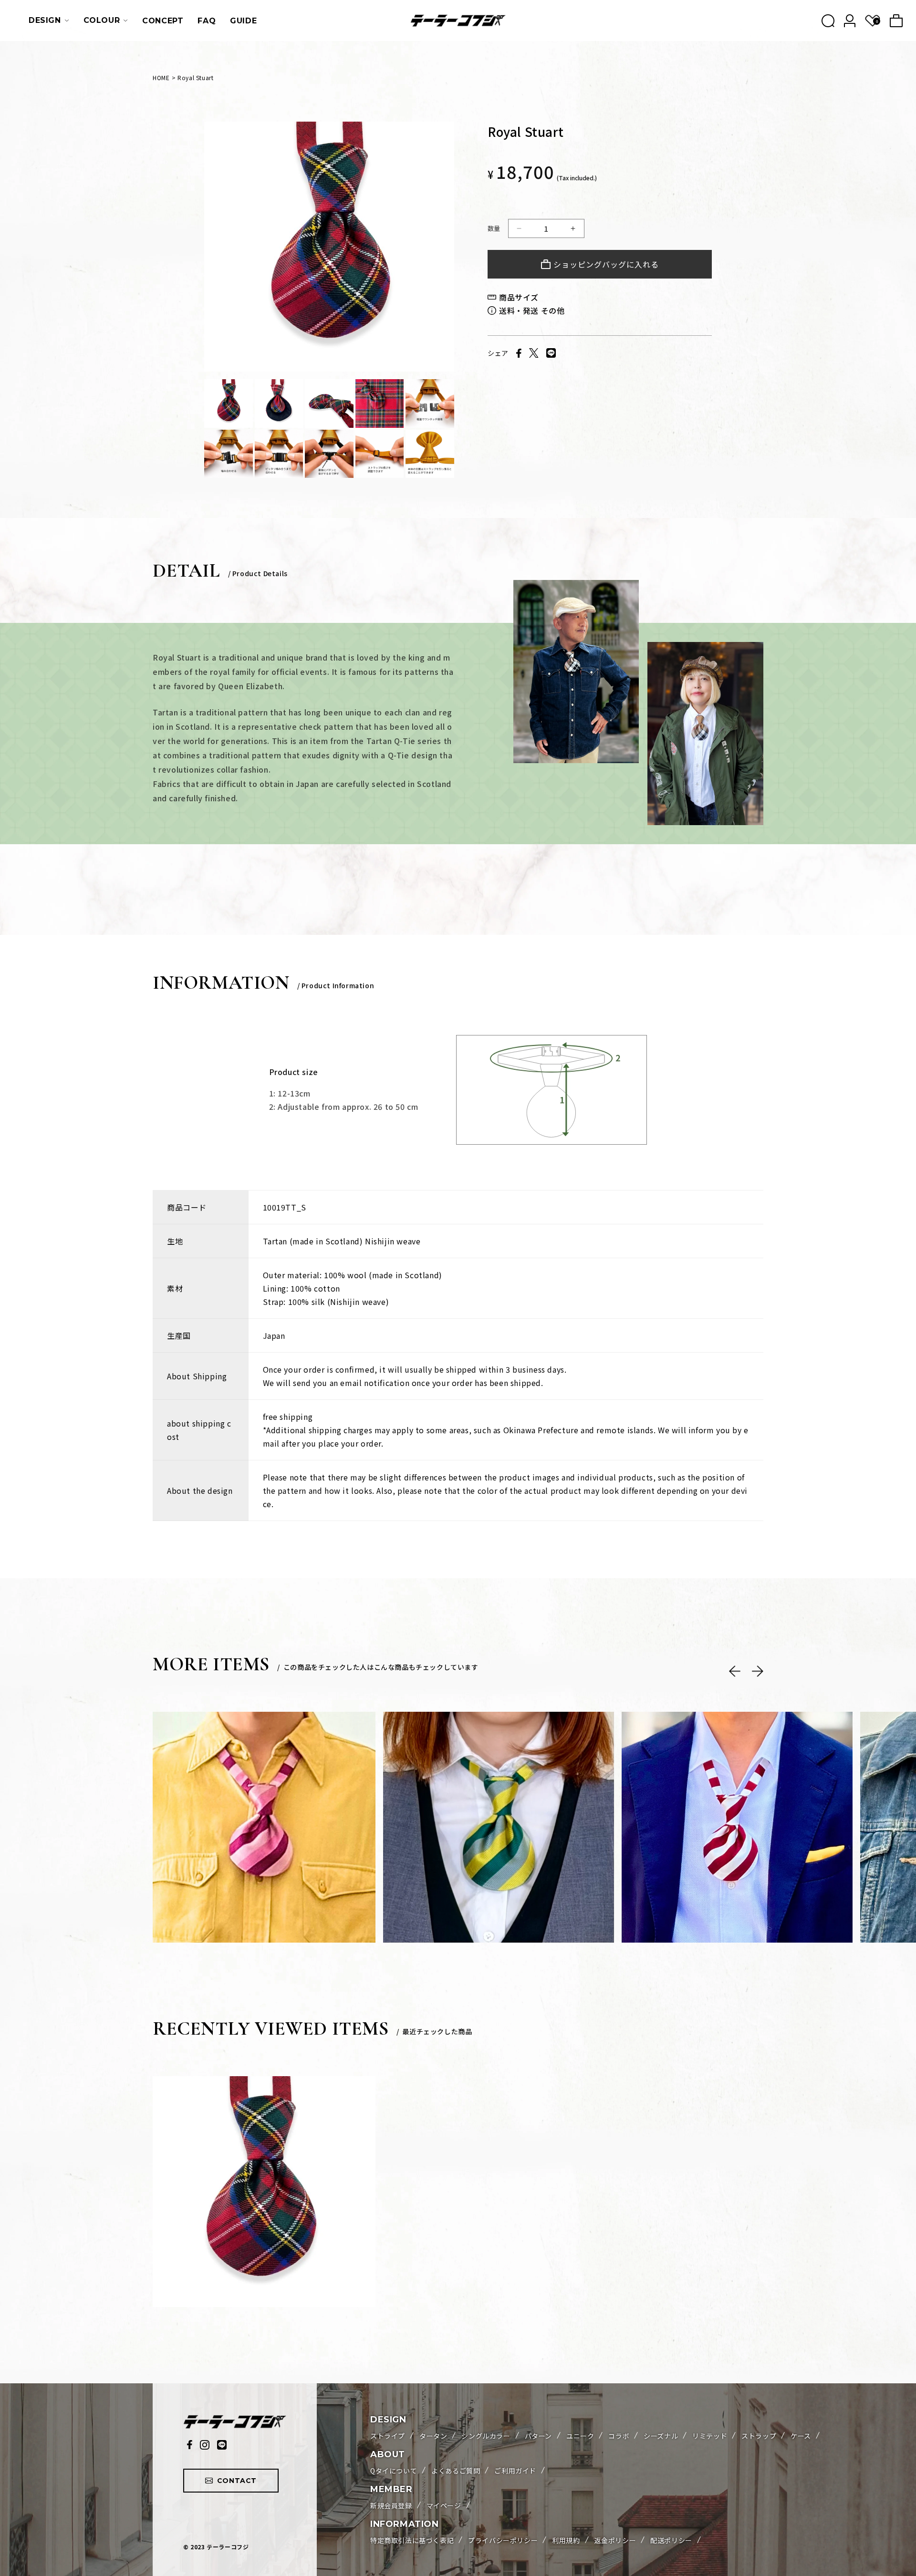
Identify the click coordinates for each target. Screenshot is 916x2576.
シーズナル (661, 2436)
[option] (329, 247)
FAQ (207, 21)
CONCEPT (163, 21)
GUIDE (243, 21)
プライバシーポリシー (503, 2540)
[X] (534, 353)
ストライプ (388, 2436)
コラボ (619, 2436)
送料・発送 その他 (532, 310)
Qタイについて (394, 2471)
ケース (801, 2436)
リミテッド (710, 2436)
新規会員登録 (391, 2505)
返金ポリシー (615, 2540)
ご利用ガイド (515, 2471)
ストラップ (759, 2436)
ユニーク (580, 2436)
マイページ (444, 2505)
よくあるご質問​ (456, 2471)
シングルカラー (486, 2436)
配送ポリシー (671, 2540)
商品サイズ (519, 297)
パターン (538, 2436)
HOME (161, 78)
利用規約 (566, 2540)
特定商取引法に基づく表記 (412, 2540)
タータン (433, 2436)
